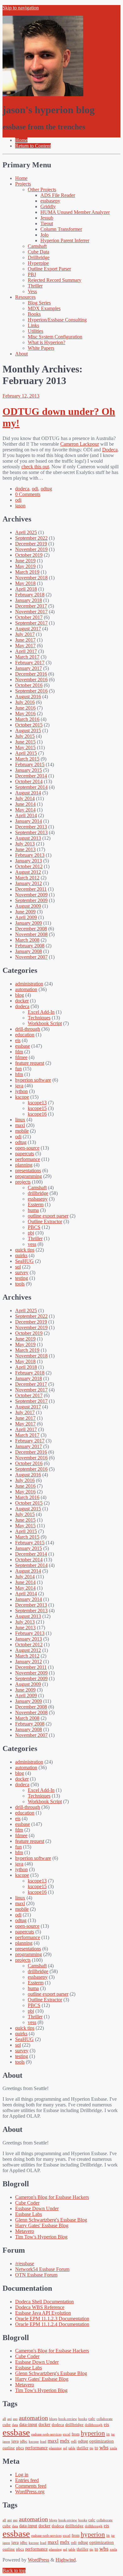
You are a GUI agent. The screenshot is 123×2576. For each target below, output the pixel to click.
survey (22, 1272)
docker (22, 1001)
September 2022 (31, 538)
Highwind (66, 2560)
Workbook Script (45, 1023)
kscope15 (37, 1108)
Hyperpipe (38, 263)
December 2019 (31, 544)
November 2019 (31, 549)
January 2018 (29, 600)
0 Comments (28, 494)
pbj (31, 1233)
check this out (35, 467)
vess (32, 1244)
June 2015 (25, 742)
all (4, 2419)
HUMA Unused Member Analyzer (75, 212)
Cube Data (38, 252)
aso (15, 2419)
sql (18, 1267)
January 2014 (29, 821)
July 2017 (25, 634)
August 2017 (28, 629)
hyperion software (33, 1080)
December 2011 (31, 889)
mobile (22, 1131)
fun (18, 1069)
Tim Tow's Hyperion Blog (41, 2237)
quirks (21, 1255)
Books (34, 314)
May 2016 (25, 714)
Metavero (25, 2231)
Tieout (47, 223)
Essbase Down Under (37, 2208)
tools (20, 1284)
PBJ (32, 274)
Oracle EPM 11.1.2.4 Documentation (52, 2324)
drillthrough (94, 2425)
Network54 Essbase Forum (42, 2269)
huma (33, 1210)
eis (18, 1040)
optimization (102, 2441)
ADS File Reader (58, 195)
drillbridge (38, 1193)
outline (9, 2448)
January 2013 (29, 861)
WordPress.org (30, 2492)
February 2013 (30, 855)
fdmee (21, 1057)
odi (35, 489)
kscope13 (37, 1103)
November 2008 (31, 934)
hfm (19, 1074)
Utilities (35, 331)
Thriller (35, 286)
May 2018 (25, 583)
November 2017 (31, 612)
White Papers (41, 348)
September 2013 (31, 832)
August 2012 (28, 872)
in (108, 2434)
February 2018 (30, 595)
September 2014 (31, 787)
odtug (46, 489)
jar (113, 2434)
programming (29, 1176)
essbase (23, 1046)
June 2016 (25, 708)
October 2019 (29, 555)
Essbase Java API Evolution (43, 2313)
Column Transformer (61, 229)
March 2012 (27, 878)
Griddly (48, 206)
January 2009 (29, 923)
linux (20, 1120)
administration (29, 984)
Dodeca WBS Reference (40, 2307)
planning (24, 1165)
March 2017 (27, 657)
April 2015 (26, 753)
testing (22, 1278)
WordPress (38, 2560)
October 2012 (29, 866)
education (25, 1035)
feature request (30, 1063)
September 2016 (31, 691)
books (83, 2419)
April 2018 (26, 589)
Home (21, 178)
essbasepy (50, 201)
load (43, 2442)
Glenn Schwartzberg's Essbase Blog (51, 2220)
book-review (68, 2419)
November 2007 (31, 957)
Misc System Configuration (55, 337)
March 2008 (27, 940)
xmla (113, 2448)
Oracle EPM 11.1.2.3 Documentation (52, 2319)
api (9, 2419)
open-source (27, 1148)
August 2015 (28, 730)
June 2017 (25, 640)
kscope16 (37, 1114)
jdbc (24, 2441)
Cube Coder (27, 2203)
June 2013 (25, 849)
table (72, 2448)
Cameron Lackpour (80, 444)
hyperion (93, 2433)
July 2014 (25, 798)
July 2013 (25, 844)
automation (26, 989)
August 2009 (28, 906)
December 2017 (31, 606)
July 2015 (25, 736)
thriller (82, 2448)
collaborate (105, 2419)
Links (33, 325)
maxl (20, 1125)
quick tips (25, 1250)
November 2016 (31, 680)
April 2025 (26, 532)
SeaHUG (24, 1261)
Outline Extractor (45, 1221)
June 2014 (25, 804)
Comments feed (31, 2486)
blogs (53, 2419)
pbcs (20, 2448)
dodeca (22, 489)
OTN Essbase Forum (36, 2275)
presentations (28, 1171)
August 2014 (28, 793)
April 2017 (26, 651)
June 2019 (25, 561)
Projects (23, 184)
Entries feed (27, 2480)
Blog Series (39, 303)
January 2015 (29, 770)
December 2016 (31, 674)
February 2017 (30, 663)
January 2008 (29, 951)
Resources (25, 297)
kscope (22, 1097)
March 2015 (27, 759)
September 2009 (31, 900)
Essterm (36, 1204)
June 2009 (25, 912)
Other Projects (42, 190)
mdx (65, 2441)
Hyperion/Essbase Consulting (57, 320)
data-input (28, 2424)
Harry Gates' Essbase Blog (42, 2225)
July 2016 (25, 702)
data (15, 2425)
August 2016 (28, 697)
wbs (104, 2447)
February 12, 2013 (21, 396)
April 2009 (26, 917)
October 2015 (29, 725)
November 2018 (31, 578)
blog (20, 995)
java (19, 1086)
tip (91, 2448)
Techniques (39, 1018)
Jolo (44, 235)
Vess (32, 291)
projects (23, 1182)
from (76, 2434)
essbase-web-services (46, 2434)
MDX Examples (44, 308)
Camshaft (37, 246)
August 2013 (28, 838)
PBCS (34, 1227)
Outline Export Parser (49, 269)
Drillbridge (39, 257)
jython (21, 1091)
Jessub (47, 218)
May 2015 (25, 747)
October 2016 (29, 685)
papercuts (25, 1154)
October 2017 (29, 617)
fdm (19, 1052)
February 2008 (30, 946)
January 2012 (29, 883)
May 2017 (25, 646)
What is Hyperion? (47, 342)
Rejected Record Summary (55, 280)
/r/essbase (25, 2264)
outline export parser (48, 1216)
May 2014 (25, 810)
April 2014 (26, 815)
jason (20, 506)
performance (28, 1159)
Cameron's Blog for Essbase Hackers (52, 2197)
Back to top (14, 2570)
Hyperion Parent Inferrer (65, 240)
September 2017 (31, 623)
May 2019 (25, 566)
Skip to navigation (21, 8)
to (96, 2448)
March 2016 (27, 719)
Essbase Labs (29, 2214)
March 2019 (27, 572)
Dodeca (110, 450)
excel (67, 2434)
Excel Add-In (41, 1012)
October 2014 (29, 781)
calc (92, 2419)
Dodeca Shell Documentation (44, 2302)
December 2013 (31, 827)
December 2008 (31, 929)
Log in (22, 2475)
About (21, 354)
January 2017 (29, 668)
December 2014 (31, 776)
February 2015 (30, 764)
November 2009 (31, 895)
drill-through (28, 1029)
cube (7, 2425)
